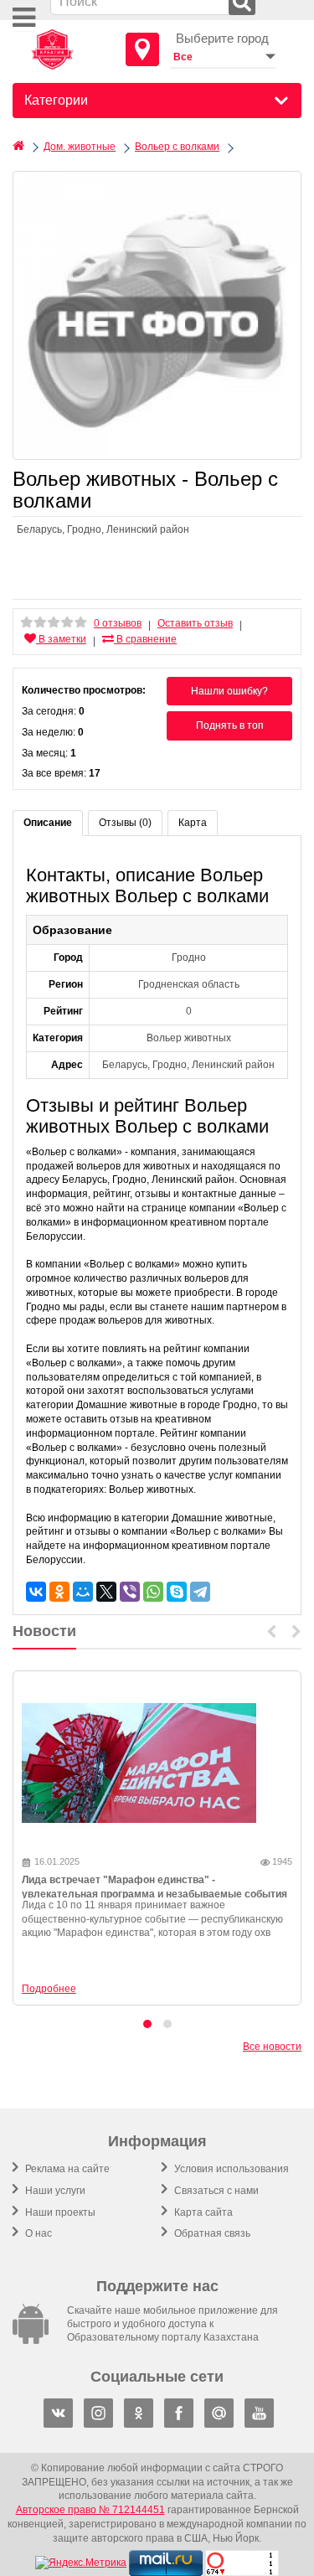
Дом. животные (80, 147)
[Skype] (177, 1592)
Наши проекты (59, 2212)
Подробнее (49, 1989)
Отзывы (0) (125, 823)
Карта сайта (202, 2212)
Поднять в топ (230, 725)
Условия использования (230, 2169)
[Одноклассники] (59, 1592)
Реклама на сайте (66, 2169)
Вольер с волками (177, 147)
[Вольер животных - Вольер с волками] (157, 315)
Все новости (272, 2047)
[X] (106, 1592)
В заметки (61, 639)
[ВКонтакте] (36, 1592)
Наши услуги (54, 2191)
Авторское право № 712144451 (90, 2510)
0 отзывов (118, 623)
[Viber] (130, 1592)
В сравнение (145, 639)
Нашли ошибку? (229, 691)
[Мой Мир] (83, 1592)
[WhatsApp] (153, 1592)
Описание (48, 823)
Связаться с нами (215, 2191)
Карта (193, 823)
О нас (37, 2233)
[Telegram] (200, 1592)
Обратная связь (211, 2233)
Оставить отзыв (195, 623)
